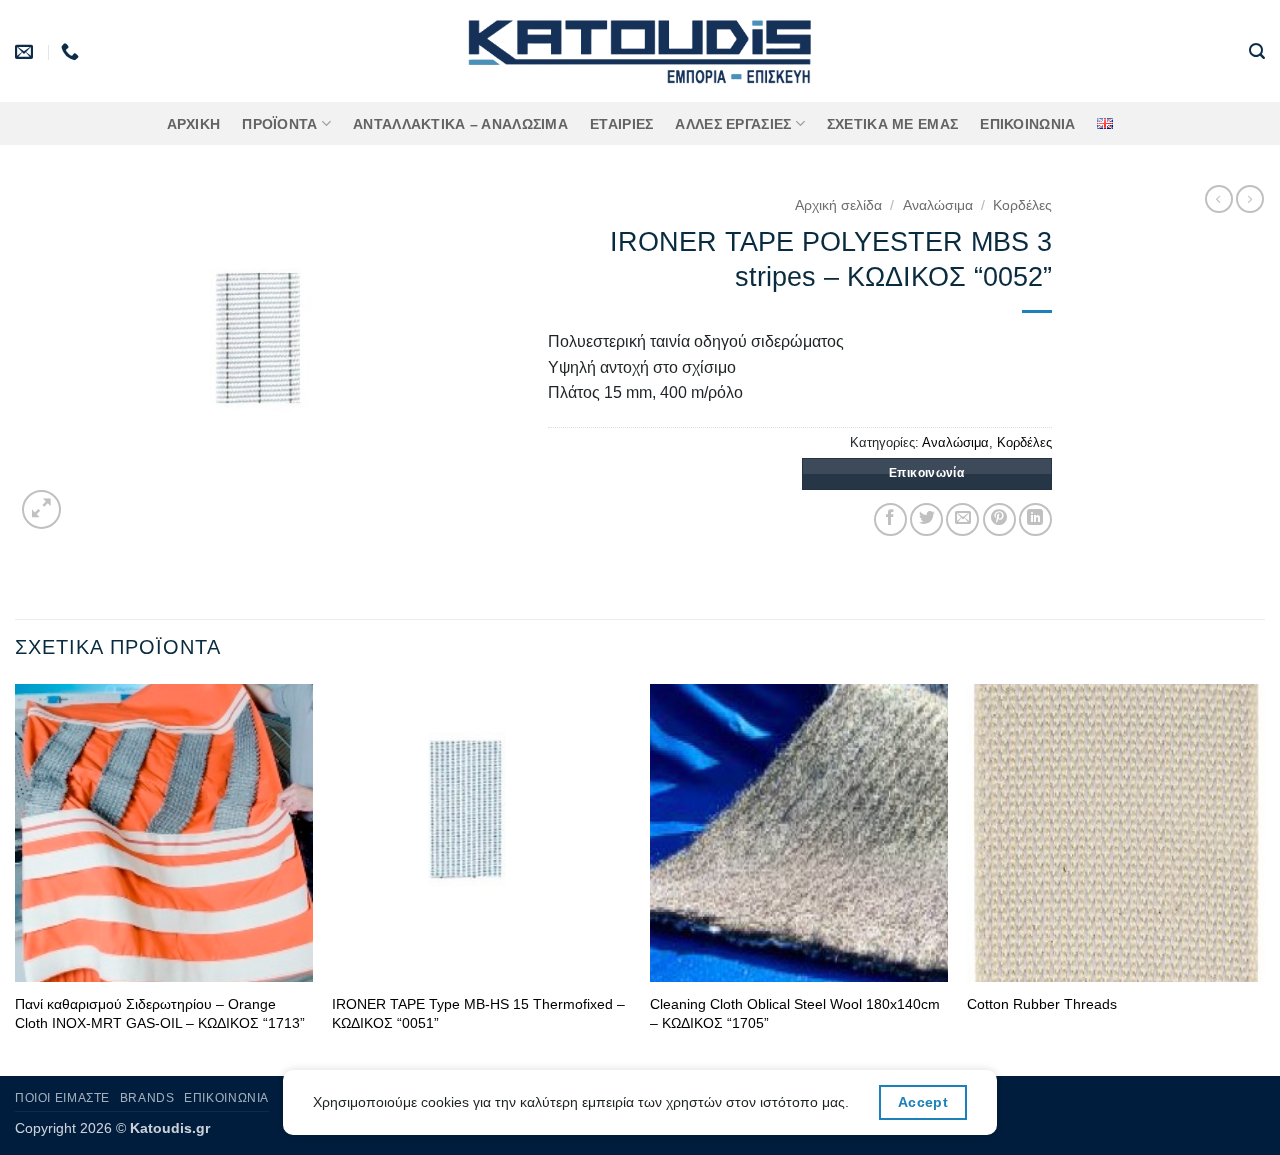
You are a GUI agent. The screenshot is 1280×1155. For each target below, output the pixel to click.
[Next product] (1219, 199)
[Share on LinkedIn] (1035, 519)
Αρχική (194, 124)
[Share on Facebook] (890, 519)
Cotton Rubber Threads (1042, 1004)
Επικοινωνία (1027, 124)
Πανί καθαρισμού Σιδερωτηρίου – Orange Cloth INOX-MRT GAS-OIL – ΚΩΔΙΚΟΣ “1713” (160, 1013)
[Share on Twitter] (926, 519)
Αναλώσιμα (938, 205)
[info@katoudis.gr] (26, 52)
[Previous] (16, 878)
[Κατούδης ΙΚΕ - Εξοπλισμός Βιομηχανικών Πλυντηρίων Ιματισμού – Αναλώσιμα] (640, 51)
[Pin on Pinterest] (999, 519)
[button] (1257, 51)
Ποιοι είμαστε (62, 1098)
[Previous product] (1250, 199)
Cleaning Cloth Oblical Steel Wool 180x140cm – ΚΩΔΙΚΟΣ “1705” (795, 1013)
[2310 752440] (72, 52)
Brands (147, 1098)
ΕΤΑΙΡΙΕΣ (621, 124)
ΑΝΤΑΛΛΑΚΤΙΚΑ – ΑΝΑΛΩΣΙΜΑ (460, 124)
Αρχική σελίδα (838, 205)
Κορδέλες (1022, 205)
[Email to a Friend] (962, 519)
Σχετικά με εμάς (892, 124)
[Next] (1264, 878)
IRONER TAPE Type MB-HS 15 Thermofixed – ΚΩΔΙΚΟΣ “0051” (478, 1013)
